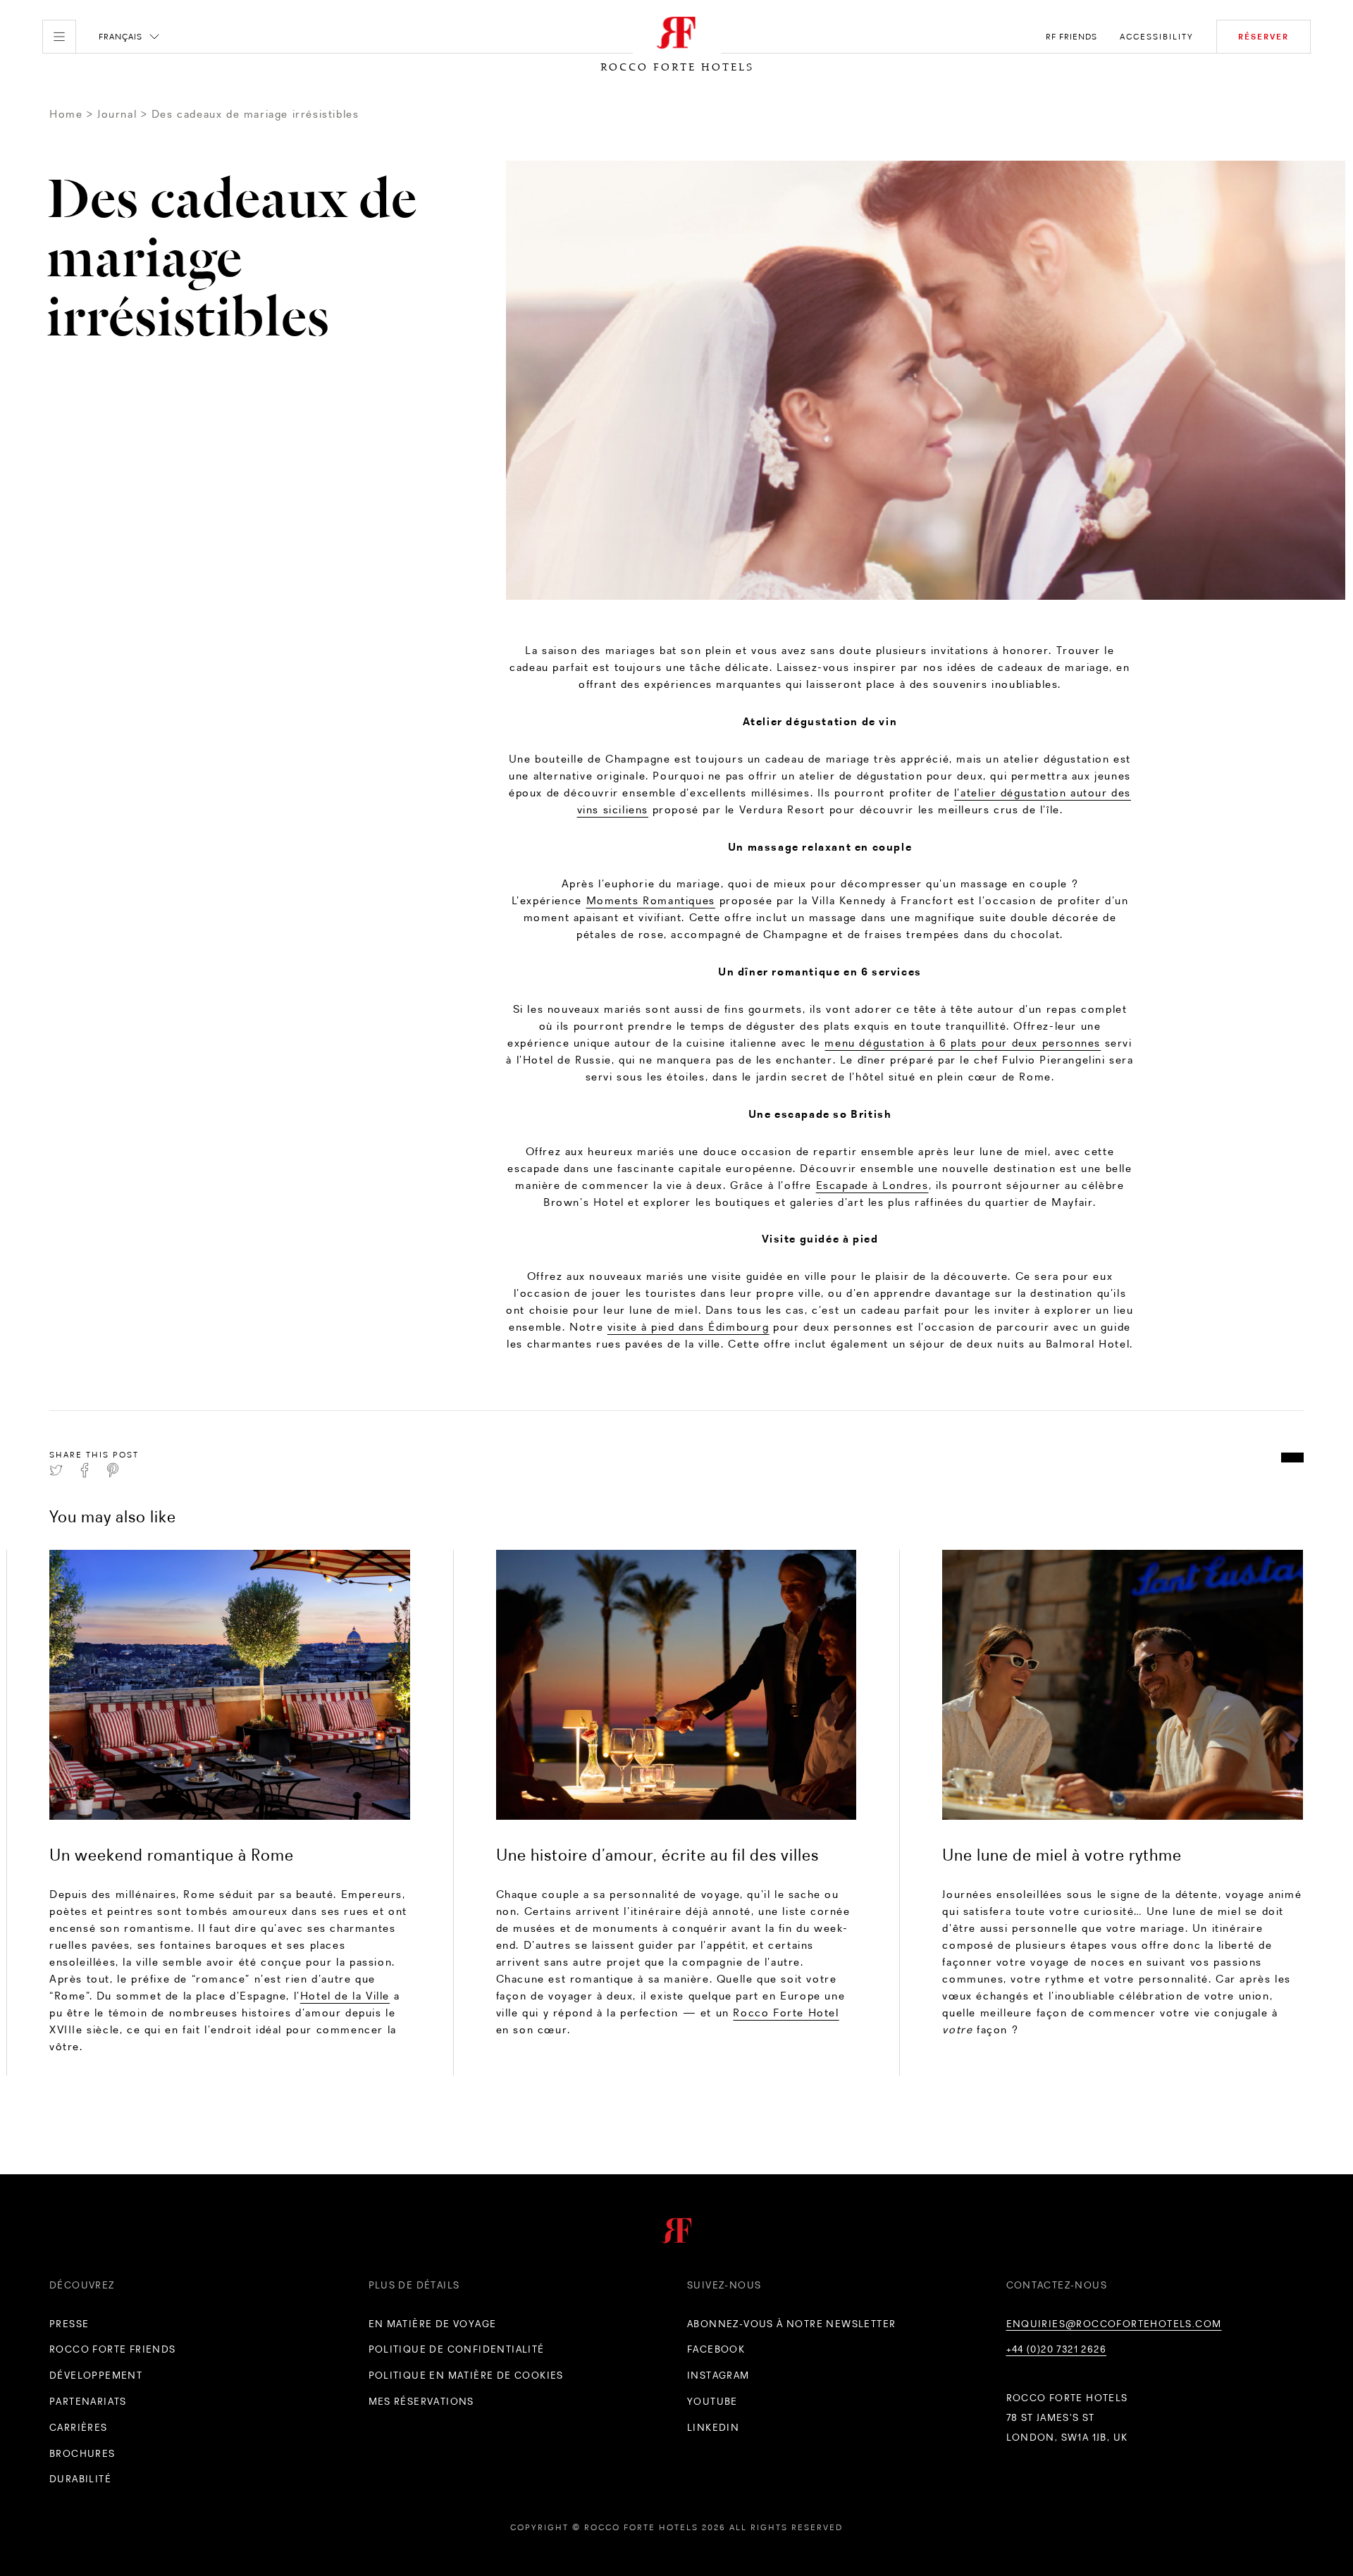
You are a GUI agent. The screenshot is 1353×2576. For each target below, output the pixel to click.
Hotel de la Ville (345, 1996)
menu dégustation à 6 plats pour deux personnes (963, 1043)
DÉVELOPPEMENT (96, 2375)
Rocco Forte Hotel (786, 2013)
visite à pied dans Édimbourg (688, 1327)
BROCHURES (82, 2453)
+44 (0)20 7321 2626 (1057, 2349)
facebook (716, 2349)
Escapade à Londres (872, 1185)
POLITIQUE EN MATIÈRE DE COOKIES (466, 2375)
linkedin (713, 2427)
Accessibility (1157, 37)
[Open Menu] (59, 37)
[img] (230, 1685)
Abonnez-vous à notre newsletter (791, 2324)
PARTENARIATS (88, 2401)
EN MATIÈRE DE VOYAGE (433, 2324)
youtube (712, 2401)
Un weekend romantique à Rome (172, 1855)
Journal (117, 114)
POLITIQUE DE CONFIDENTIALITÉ (457, 2349)
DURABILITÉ (80, 2479)
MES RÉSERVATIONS (421, 2401)
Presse (69, 2324)
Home (66, 114)
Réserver (1264, 37)
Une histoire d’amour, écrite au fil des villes (657, 1855)
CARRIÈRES (79, 2427)
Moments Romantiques (651, 900)
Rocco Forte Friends (113, 2349)
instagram (718, 2375)
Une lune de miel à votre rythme (1062, 1855)
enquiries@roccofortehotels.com (1114, 2324)
